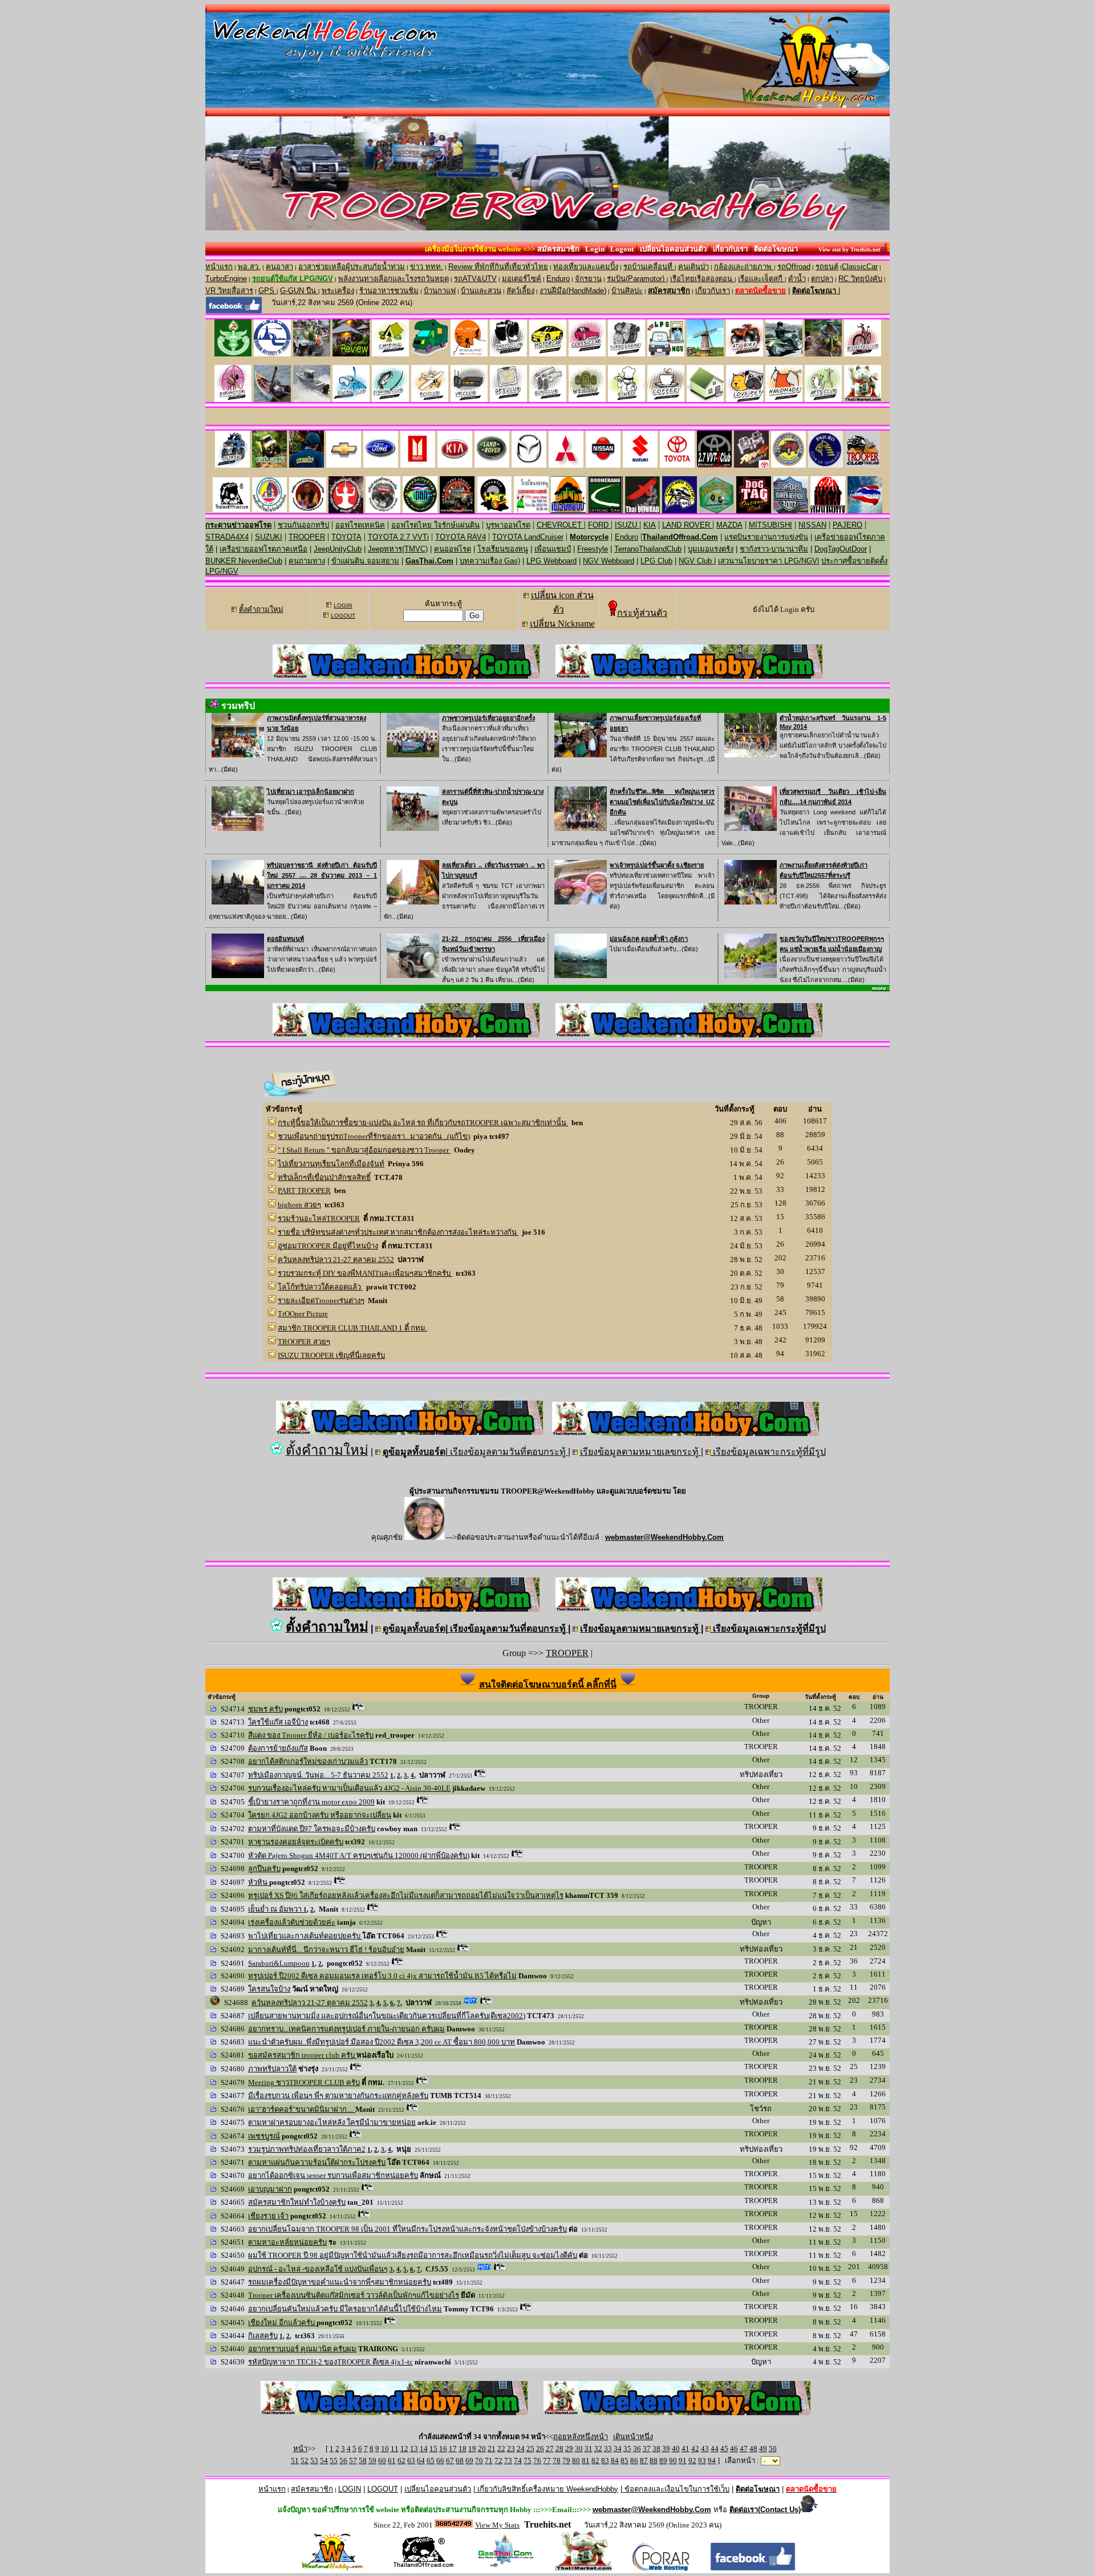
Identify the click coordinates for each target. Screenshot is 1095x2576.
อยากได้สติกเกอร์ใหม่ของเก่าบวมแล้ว (308, 1761)
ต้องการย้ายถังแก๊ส (278, 1748)
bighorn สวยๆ (299, 1205)
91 (683, 2461)
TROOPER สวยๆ (304, 1342)
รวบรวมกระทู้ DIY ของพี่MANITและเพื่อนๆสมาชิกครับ (365, 1273)
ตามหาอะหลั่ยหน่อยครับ (287, 2242)
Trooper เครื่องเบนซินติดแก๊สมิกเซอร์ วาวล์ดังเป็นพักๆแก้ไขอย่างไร (354, 2295)
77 (547, 2461)
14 (424, 2449)
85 (624, 2461)
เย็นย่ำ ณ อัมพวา (276, 1909)
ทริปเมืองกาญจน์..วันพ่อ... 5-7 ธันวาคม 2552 (318, 1775)
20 (482, 2449)
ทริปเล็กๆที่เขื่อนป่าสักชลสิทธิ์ (324, 1177)
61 (392, 2461)
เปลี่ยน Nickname (562, 624)
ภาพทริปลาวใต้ (272, 2069)
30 (579, 2449)
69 (469, 2461)
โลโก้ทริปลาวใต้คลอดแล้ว (320, 1287)
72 (498, 2461)
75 (528, 2461)
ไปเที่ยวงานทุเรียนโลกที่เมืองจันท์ (331, 1164)
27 (550, 2449)
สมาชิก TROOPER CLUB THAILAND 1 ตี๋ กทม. (352, 1328)
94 (712, 2461)
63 (411, 2461)
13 (414, 2449)
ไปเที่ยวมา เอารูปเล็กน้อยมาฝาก (311, 792)
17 (453, 2449)
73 (508, 2461)
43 (705, 2449)
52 (305, 2461)
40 (676, 2449)
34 (618, 2449)
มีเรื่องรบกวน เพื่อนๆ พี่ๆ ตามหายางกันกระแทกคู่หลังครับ (338, 2096)
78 (557, 2461)
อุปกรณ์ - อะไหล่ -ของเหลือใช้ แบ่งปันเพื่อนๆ (318, 2269)
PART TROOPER (304, 1190)
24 (521, 2449)
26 (540, 2449)
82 (595, 2461)
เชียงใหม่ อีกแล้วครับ (282, 2323)
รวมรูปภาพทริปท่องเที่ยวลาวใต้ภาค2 (307, 2149)
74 (518, 2461)
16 (443, 2449)
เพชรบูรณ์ (264, 2136)
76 (537, 2461)
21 (492, 2449)
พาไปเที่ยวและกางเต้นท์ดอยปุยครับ (305, 1936)
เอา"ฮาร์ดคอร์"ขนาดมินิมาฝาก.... (302, 2109)
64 (421, 2461)
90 (673, 2461)
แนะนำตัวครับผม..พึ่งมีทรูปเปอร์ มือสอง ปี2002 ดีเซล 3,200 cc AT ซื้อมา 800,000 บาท (382, 2042)
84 (615, 2461)
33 (608, 2449)
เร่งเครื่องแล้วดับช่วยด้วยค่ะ (292, 1922)
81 (586, 2461)
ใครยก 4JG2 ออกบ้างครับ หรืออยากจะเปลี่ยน (320, 1815)
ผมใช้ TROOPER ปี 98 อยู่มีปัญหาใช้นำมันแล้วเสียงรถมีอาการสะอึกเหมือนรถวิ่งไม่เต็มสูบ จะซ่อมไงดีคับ (413, 2255)
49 (763, 2449)
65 (431, 2461)
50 (773, 2449)
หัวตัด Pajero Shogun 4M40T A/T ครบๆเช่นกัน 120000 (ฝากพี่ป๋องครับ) (359, 1855)
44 (715, 2449)
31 (589, 2449)
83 (605, 2461)
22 (501, 2449)
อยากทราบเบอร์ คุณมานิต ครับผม (302, 2349)
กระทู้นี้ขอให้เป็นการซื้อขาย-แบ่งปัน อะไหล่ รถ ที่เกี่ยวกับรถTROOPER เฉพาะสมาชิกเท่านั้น (423, 1123)
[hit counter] (454, 2524)
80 (576, 2461)
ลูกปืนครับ (264, 1869)
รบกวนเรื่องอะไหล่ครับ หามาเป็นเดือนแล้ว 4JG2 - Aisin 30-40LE (349, 1788)
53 (314, 2461)
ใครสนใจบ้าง (269, 1989)
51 (295, 2461)
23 (511, 2449)
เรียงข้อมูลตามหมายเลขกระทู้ (640, 1452)
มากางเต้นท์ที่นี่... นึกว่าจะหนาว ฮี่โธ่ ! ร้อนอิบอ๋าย (326, 1950)
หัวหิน (259, 1882)
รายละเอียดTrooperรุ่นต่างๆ (321, 1301)
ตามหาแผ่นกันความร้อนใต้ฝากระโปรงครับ (317, 2162)
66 (440, 2461)
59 (372, 2461)
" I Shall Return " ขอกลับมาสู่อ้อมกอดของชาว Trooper (364, 1150)
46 (734, 2449)
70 (479, 2461)
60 (382, 2461)
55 (334, 2461)
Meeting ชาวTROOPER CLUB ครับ (304, 2082)
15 (433, 2449)
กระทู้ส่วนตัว (642, 613)
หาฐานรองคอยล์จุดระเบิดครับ (296, 1842)
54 (324, 2461)
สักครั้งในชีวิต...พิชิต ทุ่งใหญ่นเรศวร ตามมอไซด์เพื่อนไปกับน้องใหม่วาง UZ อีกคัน (662, 802)
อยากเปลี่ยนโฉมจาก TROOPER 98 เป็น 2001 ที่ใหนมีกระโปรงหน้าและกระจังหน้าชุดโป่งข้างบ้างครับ (407, 2229)
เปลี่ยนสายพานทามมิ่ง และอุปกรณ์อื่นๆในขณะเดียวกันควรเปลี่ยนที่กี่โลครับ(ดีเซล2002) (387, 2016)
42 (695, 2449)
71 (489, 2461)
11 (395, 2449)
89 (663, 2461)
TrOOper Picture (303, 1314)
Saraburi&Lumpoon (279, 1963)
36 (637, 2449)
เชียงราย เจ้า (268, 2216)
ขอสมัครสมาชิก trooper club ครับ (302, 2055)
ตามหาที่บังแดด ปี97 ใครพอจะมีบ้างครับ (312, 1829)
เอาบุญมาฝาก (270, 2189)
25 (530, 2449)
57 (353, 2461)
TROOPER (567, 1653)
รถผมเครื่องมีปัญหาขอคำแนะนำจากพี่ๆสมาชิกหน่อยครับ (340, 2282)
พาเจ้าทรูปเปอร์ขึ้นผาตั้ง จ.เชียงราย (657, 865)
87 (644, 2461)
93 (702, 2461)
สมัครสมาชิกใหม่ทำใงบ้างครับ (297, 2202)
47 (744, 2449)
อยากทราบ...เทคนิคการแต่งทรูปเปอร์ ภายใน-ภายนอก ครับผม (346, 2029)
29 (569, 2449)
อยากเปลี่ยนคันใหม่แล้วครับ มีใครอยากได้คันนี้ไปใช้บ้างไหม (345, 2309)
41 (686, 2449)
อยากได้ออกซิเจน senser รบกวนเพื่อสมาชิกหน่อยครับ (333, 2175)
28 (559, 2449)
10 (385, 2449)
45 (724, 2449)
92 (692, 2461)
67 (450, 2461)
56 (343, 2461)
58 (363, 2461)
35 (627, 2449)
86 (634, 2461)
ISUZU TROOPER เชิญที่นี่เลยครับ (331, 1355)
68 (460, 2461)
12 (404, 2449)
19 (472, 2449)
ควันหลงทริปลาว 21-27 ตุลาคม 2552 (336, 1259)
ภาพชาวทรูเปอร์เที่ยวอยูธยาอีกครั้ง (488, 718)
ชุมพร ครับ (265, 1709)
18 (463, 2449)
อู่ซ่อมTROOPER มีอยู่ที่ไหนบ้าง (328, 1246)
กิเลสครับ (263, 2336)
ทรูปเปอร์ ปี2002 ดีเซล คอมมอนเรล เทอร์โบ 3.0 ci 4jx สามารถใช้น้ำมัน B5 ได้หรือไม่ (382, 1976)
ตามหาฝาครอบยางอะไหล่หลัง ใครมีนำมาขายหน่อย (332, 2122)
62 (401, 2461)
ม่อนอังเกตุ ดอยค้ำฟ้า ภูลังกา (649, 939)
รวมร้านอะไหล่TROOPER (319, 1218)
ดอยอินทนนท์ (285, 939)
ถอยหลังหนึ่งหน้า (581, 2437)
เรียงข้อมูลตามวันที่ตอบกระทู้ (508, 1452)
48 (753, 2449)
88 (654, 2461)
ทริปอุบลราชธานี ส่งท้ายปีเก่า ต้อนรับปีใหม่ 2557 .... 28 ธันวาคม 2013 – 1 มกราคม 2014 (322, 875)
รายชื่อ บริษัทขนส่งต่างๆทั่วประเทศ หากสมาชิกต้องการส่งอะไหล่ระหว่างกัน (398, 1232)
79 (566, 2461)
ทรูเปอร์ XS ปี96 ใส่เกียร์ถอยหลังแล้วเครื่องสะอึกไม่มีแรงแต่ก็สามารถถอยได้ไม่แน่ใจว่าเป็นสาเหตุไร (406, 1895)
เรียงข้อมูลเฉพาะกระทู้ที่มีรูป (768, 1452)
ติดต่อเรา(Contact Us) (765, 2510)
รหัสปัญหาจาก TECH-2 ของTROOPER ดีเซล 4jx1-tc (330, 2362)
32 (598, 2449)
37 (647, 2449)
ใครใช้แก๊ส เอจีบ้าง (278, 1722)
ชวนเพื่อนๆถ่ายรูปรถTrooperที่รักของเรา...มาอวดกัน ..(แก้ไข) (374, 1136)
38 (656, 2449)
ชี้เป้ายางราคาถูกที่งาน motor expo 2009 (311, 1802)
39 (666, 2449)
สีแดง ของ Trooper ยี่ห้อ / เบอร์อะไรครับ (311, 1735)
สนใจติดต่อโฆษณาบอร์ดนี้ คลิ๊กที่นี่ (548, 1684)
